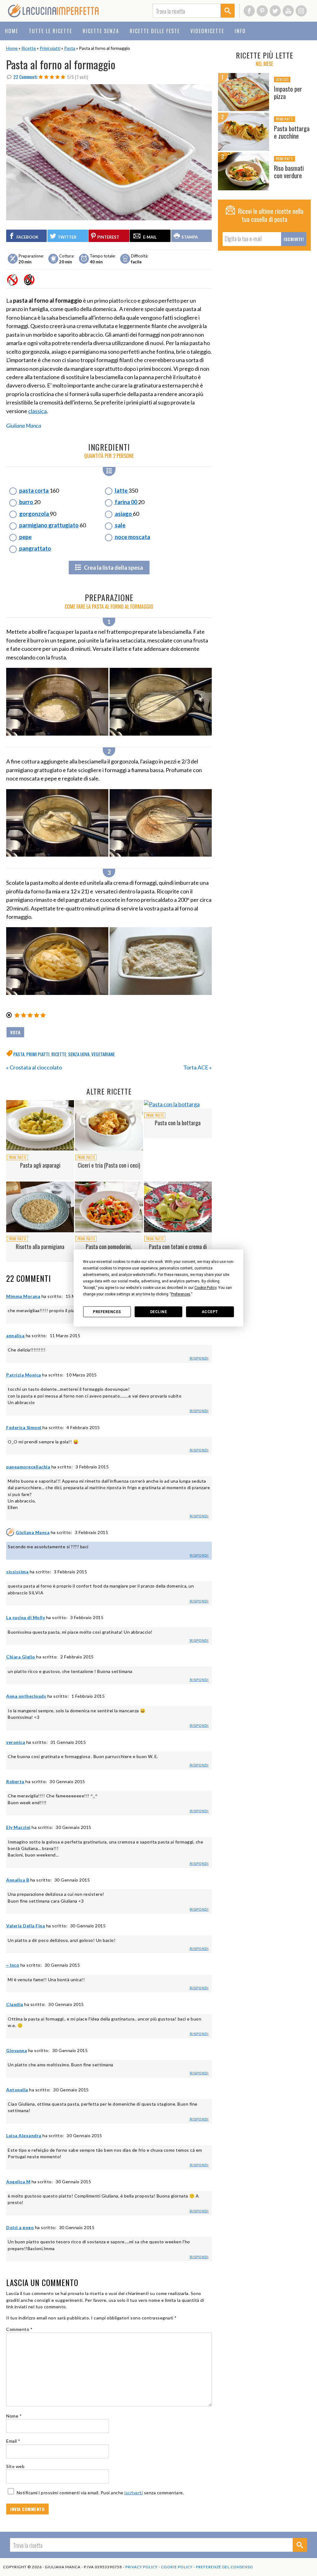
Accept (210, 1312)
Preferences (107, 1312)
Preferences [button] (181, 1294)
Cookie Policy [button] (205, 1288)
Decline (159, 1312)
